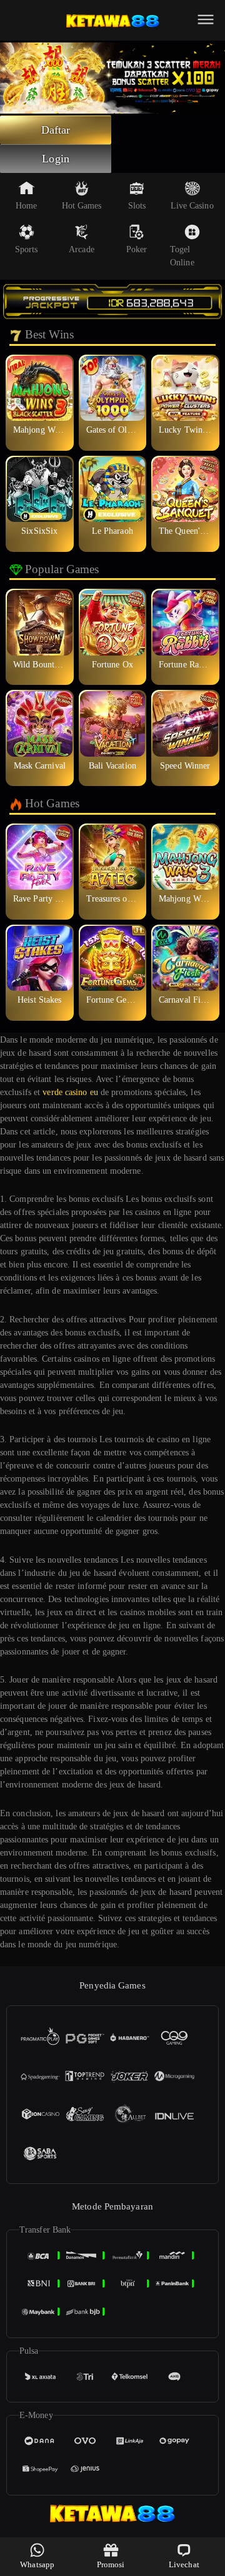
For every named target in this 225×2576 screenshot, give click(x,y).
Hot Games (82, 206)
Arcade (82, 249)
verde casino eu (70, 1092)
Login (56, 159)
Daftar (56, 130)
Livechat (184, 2564)
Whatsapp (37, 2564)
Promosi (111, 2564)
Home (26, 206)
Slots (137, 206)
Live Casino (192, 206)
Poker (137, 249)
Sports (27, 249)
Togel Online (182, 256)
